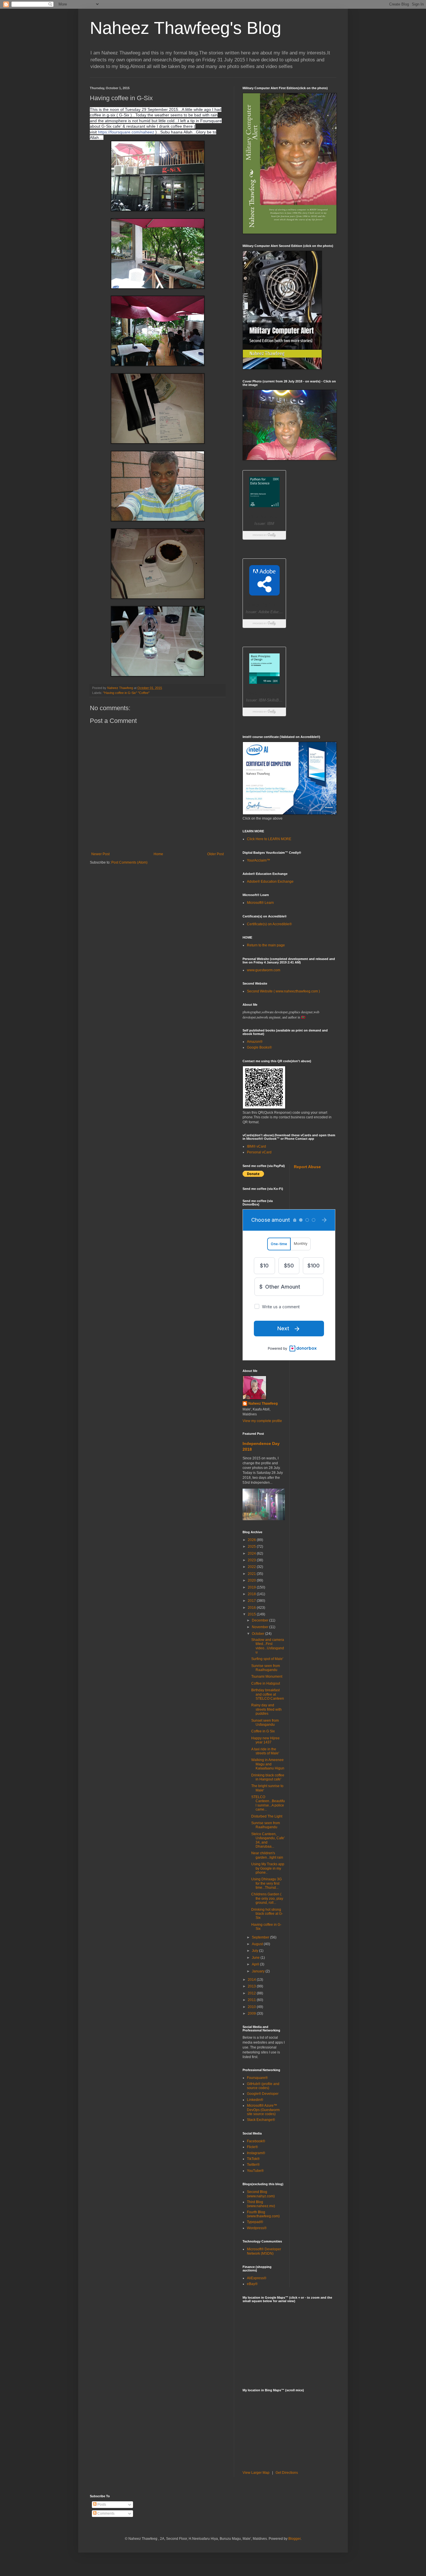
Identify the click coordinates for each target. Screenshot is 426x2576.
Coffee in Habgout (266, 1683)
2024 (252, 1553)
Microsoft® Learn (260, 903)
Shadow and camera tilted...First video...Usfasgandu (268, 1646)
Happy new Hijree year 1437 (265, 1740)
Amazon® (255, 1042)
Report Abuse (307, 1167)
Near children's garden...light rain (267, 1855)
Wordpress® (257, 2228)
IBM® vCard (256, 1146)
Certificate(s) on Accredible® (269, 924)
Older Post (215, 854)
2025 (252, 1547)
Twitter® (253, 2165)
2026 (252, 1540)
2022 (252, 1567)
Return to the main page (266, 945)
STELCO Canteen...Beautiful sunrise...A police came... (268, 1803)
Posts (101, 2504)
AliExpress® (257, 2278)
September (261, 1937)
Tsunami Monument (267, 1677)
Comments (105, 2513)
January (259, 1971)
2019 (252, 1587)
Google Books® (259, 1047)
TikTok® (253, 2159)
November (261, 1627)
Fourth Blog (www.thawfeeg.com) (263, 2214)
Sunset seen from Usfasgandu (265, 1723)
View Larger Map (256, 2473)
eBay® (252, 2284)
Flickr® (252, 2147)
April (256, 1964)
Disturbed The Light (267, 1816)
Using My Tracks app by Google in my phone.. (268, 1868)
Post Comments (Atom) (129, 862)
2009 (252, 2013)
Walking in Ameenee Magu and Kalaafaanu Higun (268, 1764)
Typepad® (255, 2222)
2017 (252, 1601)
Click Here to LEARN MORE (269, 839)
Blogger (294, 2539)
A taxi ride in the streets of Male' (265, 1751)
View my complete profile (262, 1421)
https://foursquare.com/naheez (126, 132)
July (255, 1951)
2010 (252, 2007)
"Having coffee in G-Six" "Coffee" (126, 693)
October (258, 1634)
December (261, 1620)
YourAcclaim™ (258, 860)
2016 (252, 1608)
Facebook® (256, 2141)
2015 (252, 1614)
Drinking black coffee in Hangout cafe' (268, 1777)
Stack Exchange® (261, 2120)
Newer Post (100, 854)
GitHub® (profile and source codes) (263, 2086)
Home (158, 854)
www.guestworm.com (264, 970)
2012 (252, 1993)
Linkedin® (255, 2100)
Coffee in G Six (263, 1731)
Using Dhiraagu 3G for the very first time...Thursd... (266, 1883)
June (256, 1958)
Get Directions (287, 2473)
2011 (252, 2000)
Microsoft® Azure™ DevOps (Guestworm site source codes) (263, 2110)
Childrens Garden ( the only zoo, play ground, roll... (267, 1898)
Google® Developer (263, 2094)
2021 (252, 1574)
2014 (252, 1980)
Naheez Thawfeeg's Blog (185, 28)
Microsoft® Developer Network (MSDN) (264, 2251)
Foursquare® (257, 2078)
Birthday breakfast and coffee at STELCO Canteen (268, 1694)
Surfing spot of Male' (267, 1659)
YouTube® (255, 2171)
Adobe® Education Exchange (270, 882)
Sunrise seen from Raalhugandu (266, 1668)
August (258, 1944)
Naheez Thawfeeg (263, 1404)
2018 (252, 1594)
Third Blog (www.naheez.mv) (261, 2204)
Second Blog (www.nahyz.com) (261, 2194)
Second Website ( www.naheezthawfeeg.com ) (283, 991)
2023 (252, 1560)
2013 (252, 1986)
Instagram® (256, 2153)
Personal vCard (259, 1152)
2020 (252, 1580)
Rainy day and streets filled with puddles (266, 1709)
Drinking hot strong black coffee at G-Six (267, 1914)
